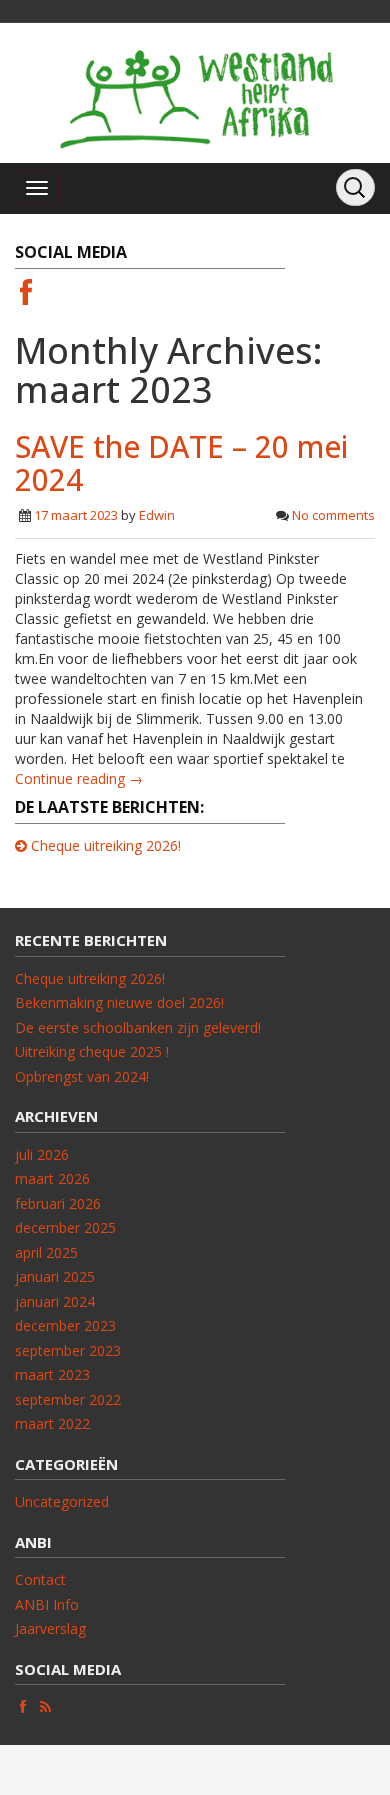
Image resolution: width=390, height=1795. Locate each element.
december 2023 (65, 1325)
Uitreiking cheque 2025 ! (92, 1051)
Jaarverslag (50, 1628)
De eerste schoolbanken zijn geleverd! (138, 1027)
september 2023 (68, 1350)
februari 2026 (58, 1203)
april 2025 (46, 1252)
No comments (333, 515)
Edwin (157, 515)
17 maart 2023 (76, 515)
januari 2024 (55, 1301)
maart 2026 (52, 1178)
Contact (40, 1579)
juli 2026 (42, 1154)
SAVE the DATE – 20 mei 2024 (181, 463)
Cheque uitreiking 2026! (106, 845)
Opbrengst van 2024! (82, 1076)
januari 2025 (55, 1276)
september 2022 (68, 1399)
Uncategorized (62, 1501)
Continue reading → (79, 778)
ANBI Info (47, 1604)
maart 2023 (52, 1374)
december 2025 (65, 1227)
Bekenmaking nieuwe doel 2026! (119, 1002)
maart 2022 (52, 1423)
